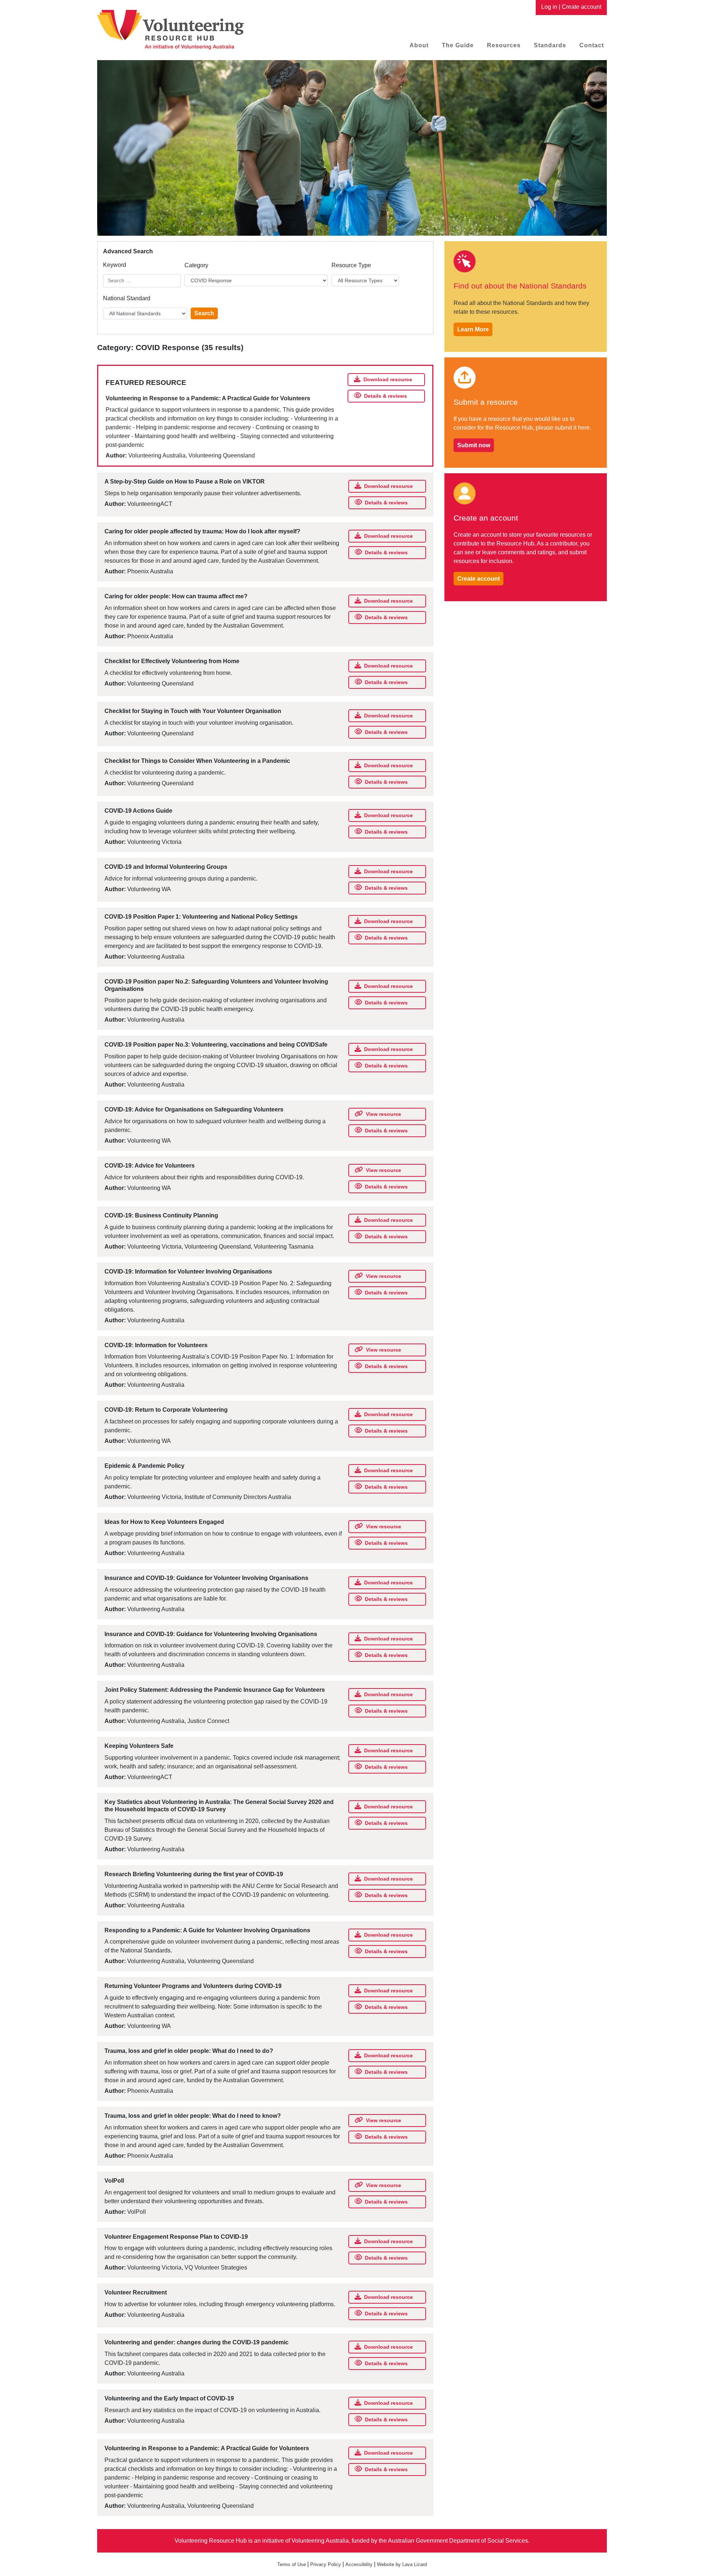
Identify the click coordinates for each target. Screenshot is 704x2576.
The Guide (458, 45)
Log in (549, 7)
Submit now (474, 445)
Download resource (388, 379)
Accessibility (359, 2564)
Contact (592, 45)
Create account (582, 7)
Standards (550, 45)
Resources (504, 45)
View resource (384, 1114)
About (419, 45)
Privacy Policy (326, 2564)
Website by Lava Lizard (402, 2564)
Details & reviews (386, 396)
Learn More (473, 329)
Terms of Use (291, 2564)
